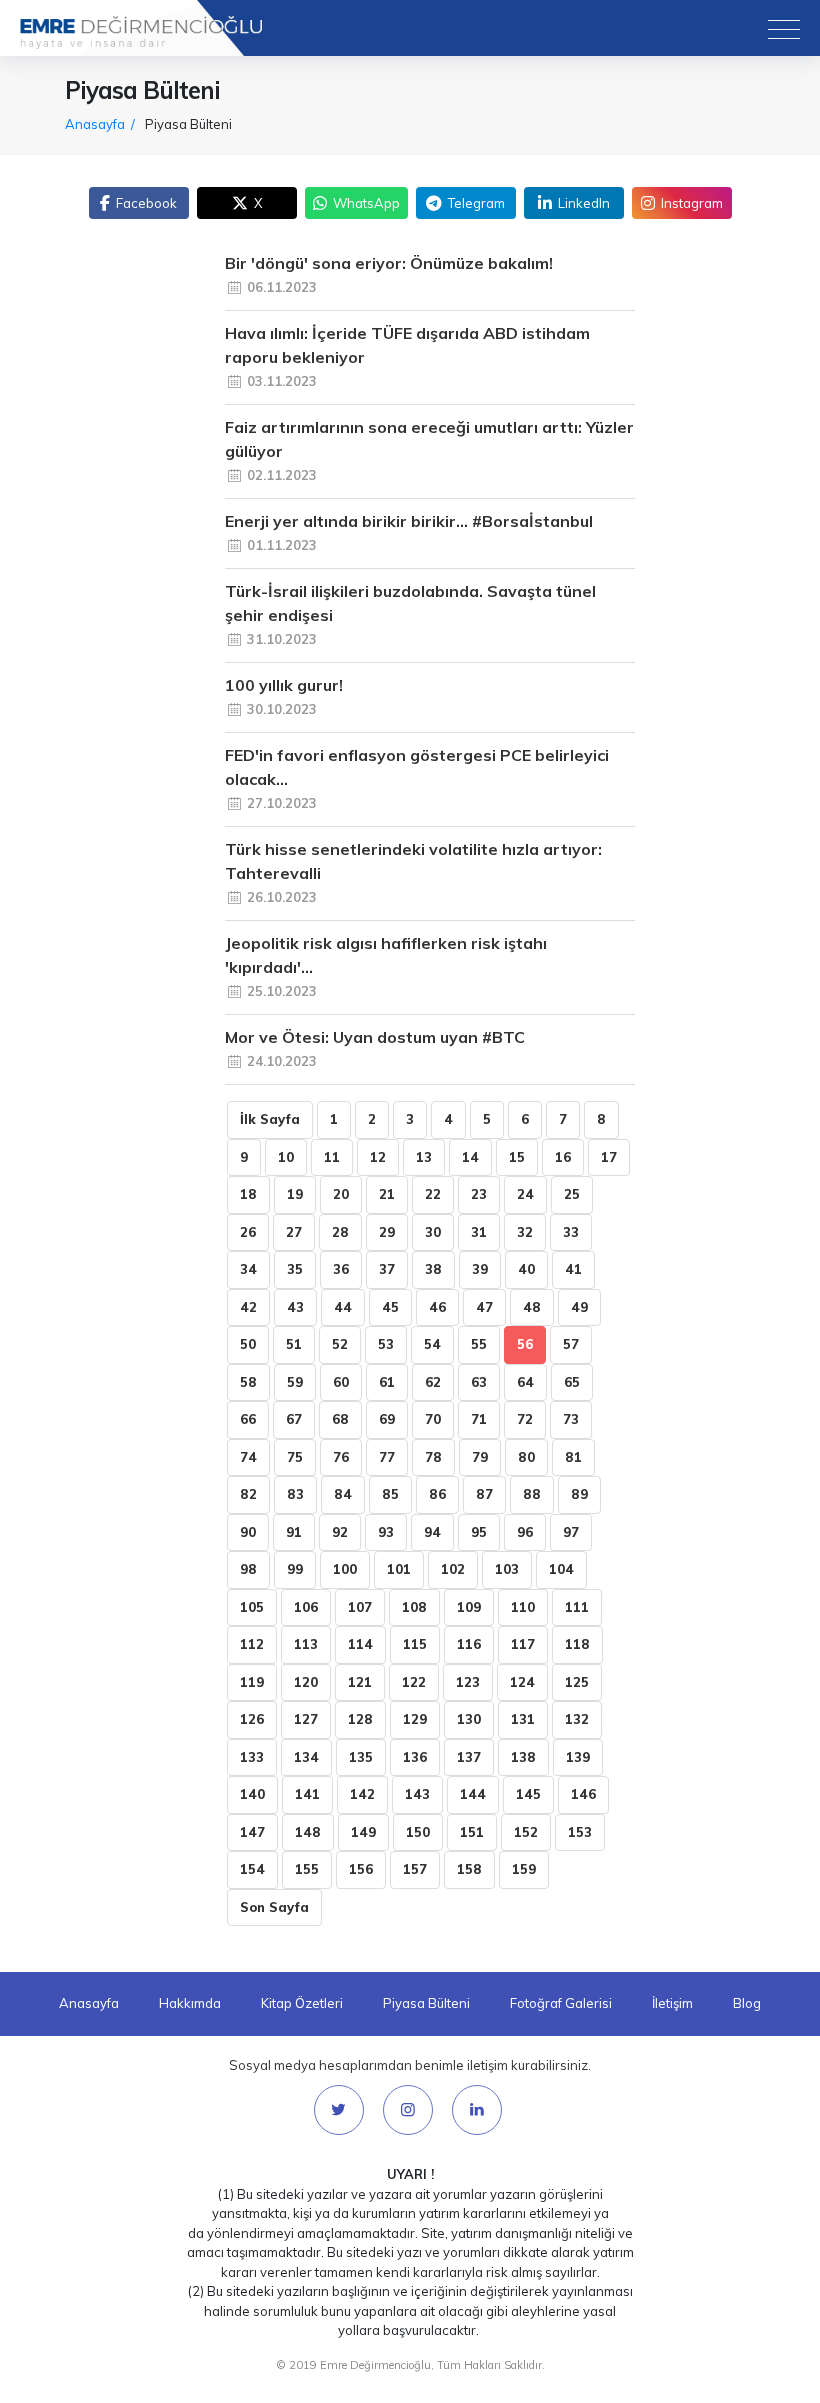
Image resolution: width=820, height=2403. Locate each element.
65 (572, 1382)
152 (526, 1832)
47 (484, 1307)
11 (332, 1157)
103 (507, 1569)
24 (525, 1194)
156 (361, 1869)
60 (341, 1382)
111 (577, 1607)
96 (525, 1532)
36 (341, 1269)
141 (307, 1794)
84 (343, 1494)
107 (360, 1607)
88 (532, 1494)
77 (387, 1457)
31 (479, 1232)
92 (340, 1532)
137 (469, 1757)
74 (248, 1457)
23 (479, 1194)
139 (578, 1757)
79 (480, 1457)
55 (479, 1344)
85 (390, 1494)
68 (340, 1419)
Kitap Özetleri (302, 2003)
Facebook (146, 203)
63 (479, 1382)
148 (308, 1832)
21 (387, 1194)
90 (248, 1532)
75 (295, 1457)
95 (479, 1532)
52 (340, 1344)
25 (572, 1194)
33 (571, 1232)
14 (470, 1157)
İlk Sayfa (270, 1119)
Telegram (476, 203)
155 (307, 1869)
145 (528, 1794)
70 (433, 1419)
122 (414, 1682)
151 (472, 1832)
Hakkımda (190, 2003)
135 (361, 1757)
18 (248, 1194)
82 (248, 1494)
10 (286, 1157)
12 (378, 1157)
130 (469, 1719)
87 (484, 1494)
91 (294, 1532)
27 (294, 1232)
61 (387, 1382)
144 (473, 1794)
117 (523, 1644)
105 (252, 1607)
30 (433, 1232)
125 (577, 1682)
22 (433, 1194)
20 (341, 1194)
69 (387, 1419)
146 (583, 1794)
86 (437, 1494)
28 (340, 1232)
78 (433, 1457)
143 (417, 1794)
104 (561, 1569)
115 (415, 1644)
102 (453, 1569)
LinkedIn (584, 203)
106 (306, 1607)
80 (526, 1457)
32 (525, 1232)
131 (523, 1719)
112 (252, 1644)
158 (469, 1869)
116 (469, 1644)
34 (248, 1269)
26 (248, 1232)
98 (248, 1569)
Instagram (692, 203)
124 (522, 1682)
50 (248, 1344)
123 (468, 1682)
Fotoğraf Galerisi (561, 2003)
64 (525, 1382)
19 (295, 1194)
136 (415, 1757)
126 (252, 1719)
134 (306, 1757)
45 (390, 1307)
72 (525, 1419)
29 (387, 1232)
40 (526, 1269)
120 (306, 1682)
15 (517, 1157)
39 (480, 1269)
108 (414, 1607)
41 (573, 1269)
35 (295, 1269)
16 (563, 1157)
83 (295, 1494)
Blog (747, 2003)
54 (432, 1344)
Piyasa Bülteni (426, 2003)
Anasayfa (89, 2003)
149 (363, 1832)
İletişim (672, 2003)
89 (579, 1494)
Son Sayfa (274, 1907)
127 (306, 1719)
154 (252, 1869)
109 (469, 1607)
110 (523, 1607)
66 (248, 1419)
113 (306, 1644)
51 (294, 1344)
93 (386, 1532)
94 (432, 1532)
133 (252, 1757)
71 (479, 1419)
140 (252, 1794)
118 (577, 1644)
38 (433, 1269)
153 (580, 1832)
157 (415, 1869)
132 (577, 1719)
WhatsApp (366, 203)
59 (295, 1382)
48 (532, 1307)
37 (387, 1269)
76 (341, 1457)
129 (415, 1719)
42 (248, 1307)
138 (523, 1757)
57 (571, 1344)
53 (386, 1344)
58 (248, 1382)
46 (437, 1307)
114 (360, 1644)
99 (295, 1569)
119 (252, 1682)
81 (573, 1457)
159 (524, 1869)
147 (252, 1832)
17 (609, 1157)
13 (424, 1157)
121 (360, 1682)
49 (579, 1307)
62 (433, 1382)
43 (295, 1307)
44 (343, 1307)
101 (399, 1569)
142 (362, 1794)
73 (571, 1419)
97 (571, 1532)
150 (418, 1832)
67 (294, 1419)
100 (345, 1569)
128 (360, 1719)
